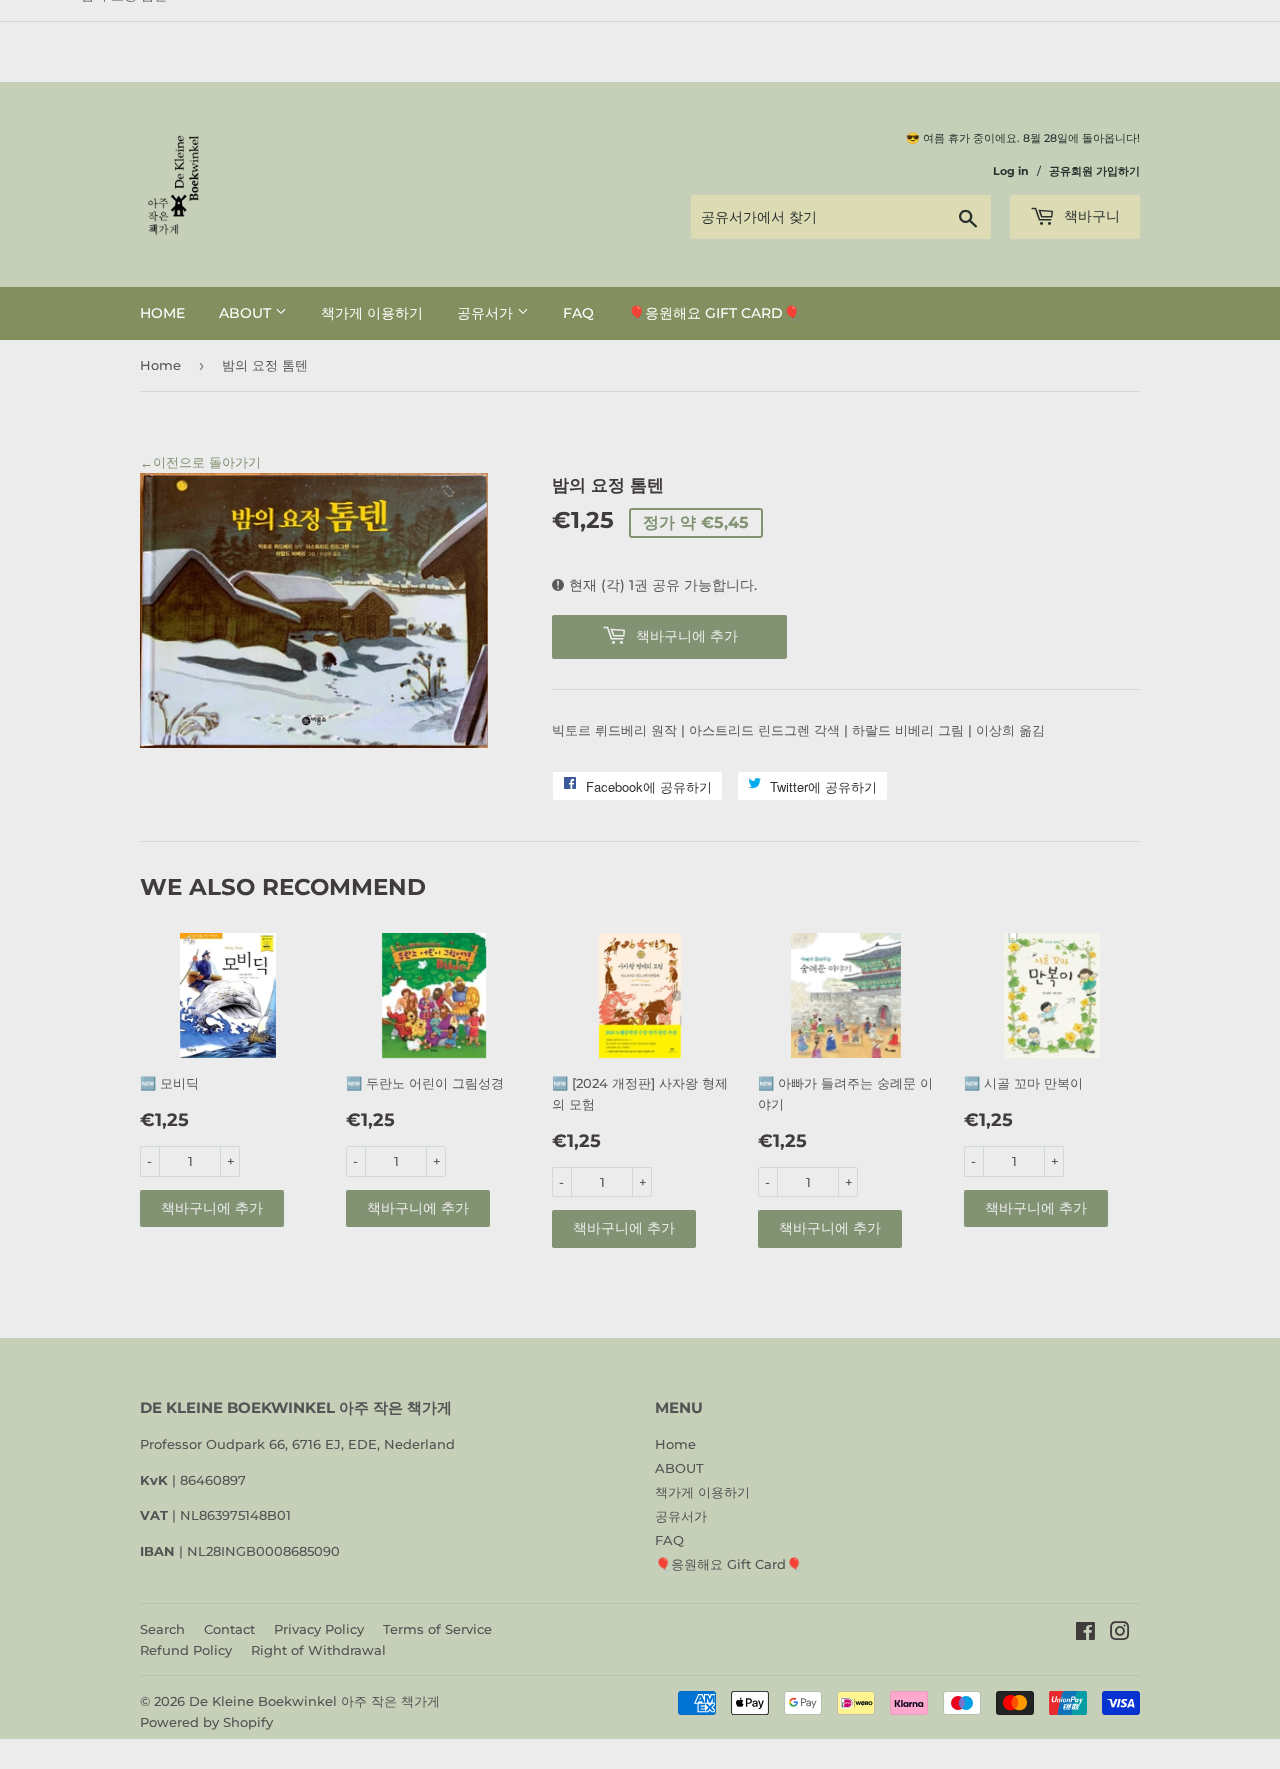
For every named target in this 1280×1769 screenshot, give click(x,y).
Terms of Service (437, 1629)
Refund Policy (186, 1650)
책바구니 (1090, 216)
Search (162, 1629)
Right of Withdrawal (318, 1650)
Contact (229, 1629)
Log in (1011, 171)
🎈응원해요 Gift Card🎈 (714, 313)
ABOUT (247, 313)
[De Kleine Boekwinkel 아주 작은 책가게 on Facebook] (1085, 1634)
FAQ (578, 313)
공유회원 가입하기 (1094, 171)
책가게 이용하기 (372, 313)
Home (162, 313)
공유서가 (487, 313)
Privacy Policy (319, 1629)
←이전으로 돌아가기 (200, 462)
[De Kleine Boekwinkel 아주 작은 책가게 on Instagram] (1120, 1634)
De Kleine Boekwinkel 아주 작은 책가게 (314, 1701)
